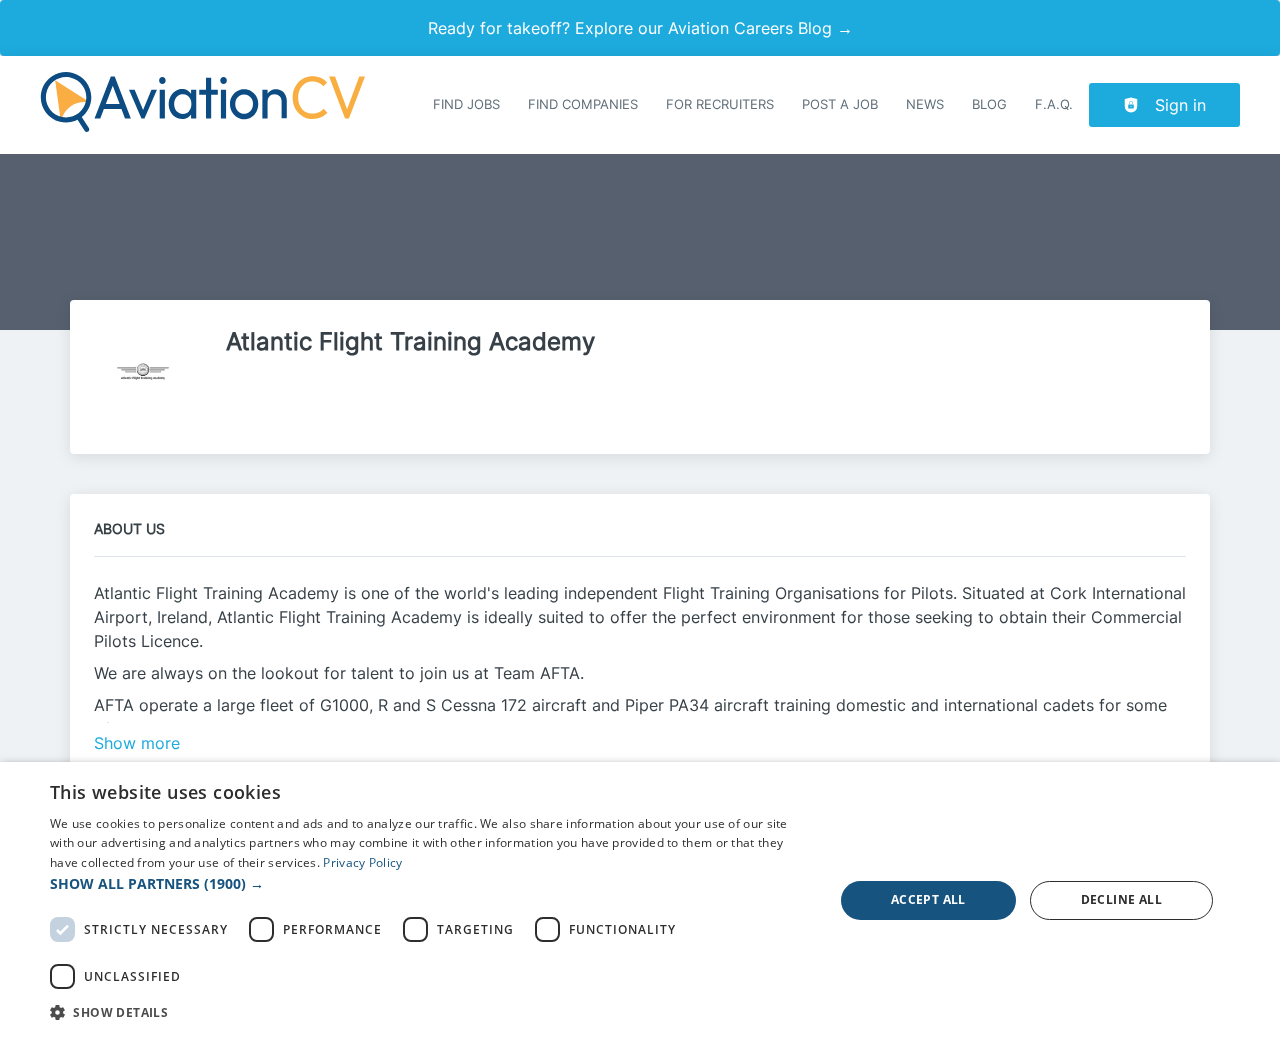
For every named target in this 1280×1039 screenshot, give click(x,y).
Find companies (583, 104)
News (925, 104)
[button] (430, 883)
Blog (989, 104)
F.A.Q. (1054, 104)
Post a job (840, 104)
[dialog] (640, 900)
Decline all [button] (1121, 899)
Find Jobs (466, 104)
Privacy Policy (362, 862)
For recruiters (720, 104)
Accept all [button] (928, 899)
